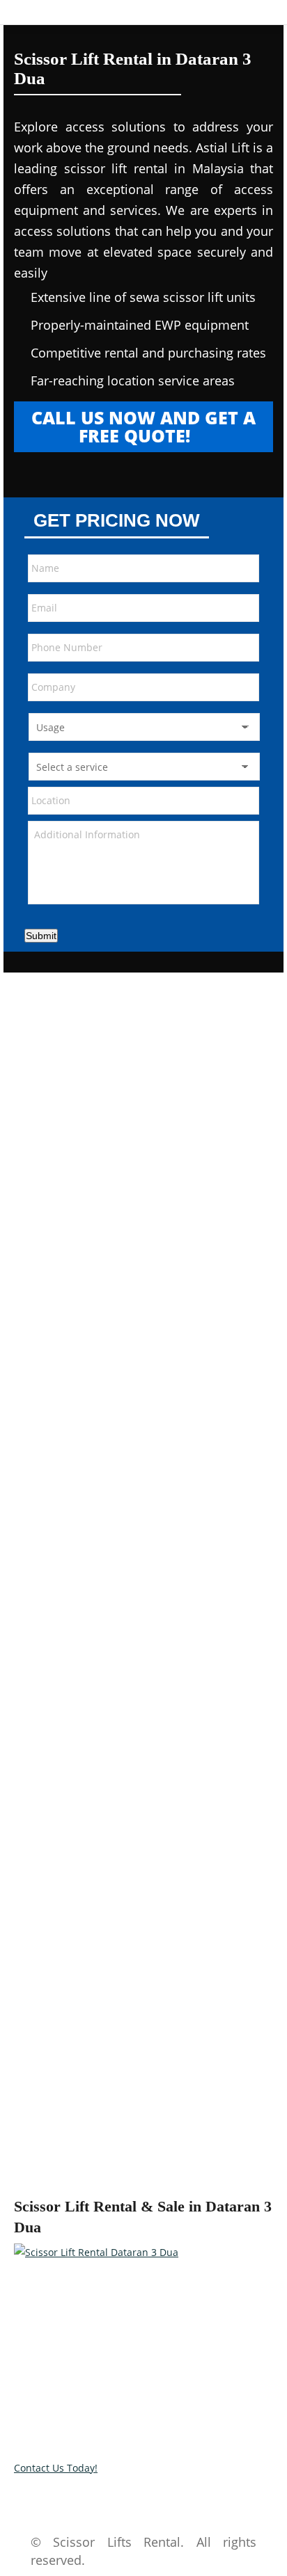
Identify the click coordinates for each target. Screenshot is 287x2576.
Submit (41, 936)
